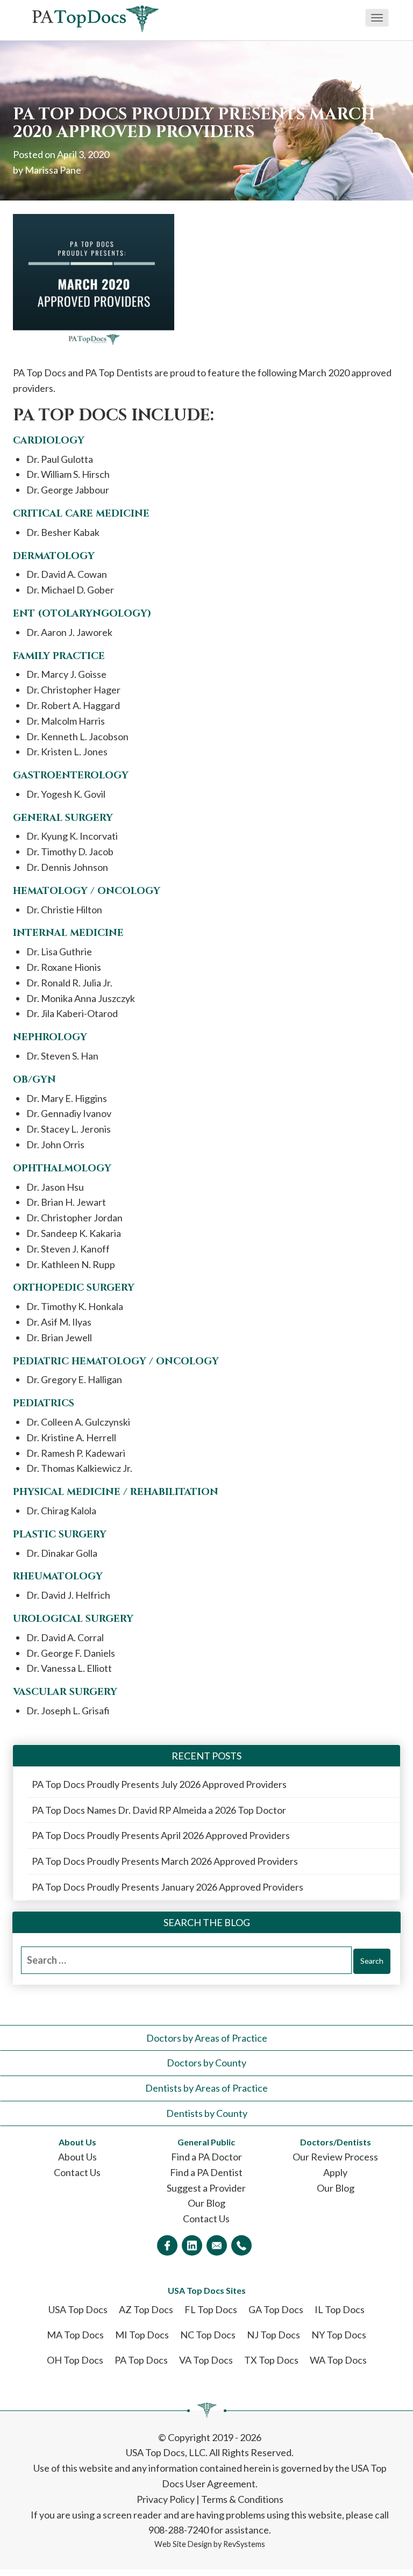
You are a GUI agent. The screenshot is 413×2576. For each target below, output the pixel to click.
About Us (77, 2157)
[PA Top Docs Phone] (241, 2245)
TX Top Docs (271, 2360)
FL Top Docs (211, 2309)
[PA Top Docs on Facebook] (167, 2245)
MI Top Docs (142, 2335)
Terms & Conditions (242, 2499)
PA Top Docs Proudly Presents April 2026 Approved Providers (161, 1835)
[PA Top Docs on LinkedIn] (192, 2245)
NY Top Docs (339, 2335)
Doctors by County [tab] (206, 2063)
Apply (335, 2172)
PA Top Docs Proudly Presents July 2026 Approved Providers (159, 1784)
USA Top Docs (78, 2309)
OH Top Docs (75, 2360)
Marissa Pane (53, 170)
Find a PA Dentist (206, 2172)
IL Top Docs (340, 2309)
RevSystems (244, 2544)
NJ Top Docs (273, 2335)
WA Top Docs (338, 2360)
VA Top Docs (206, 2360)
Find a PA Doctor (206, 2157)
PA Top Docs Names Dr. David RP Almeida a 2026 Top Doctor (159, 1810)
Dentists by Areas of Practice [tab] (206, 2088)
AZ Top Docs (146, 2309)
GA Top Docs (276, 2309)
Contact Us (77, 2172)
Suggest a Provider (206, 2188)
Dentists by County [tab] (207, 2113)
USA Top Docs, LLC (166, 2452)
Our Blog (206, 2203)
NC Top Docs (208, 2335)
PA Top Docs (141, 2360)
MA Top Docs (75, 2335)
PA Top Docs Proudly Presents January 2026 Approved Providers (168, 1887)
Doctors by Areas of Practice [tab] (207, 2038)
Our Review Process (335, 2157)
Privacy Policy (166, 2499)
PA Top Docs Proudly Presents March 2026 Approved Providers (165, 1861)
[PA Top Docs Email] (217, 2245)
